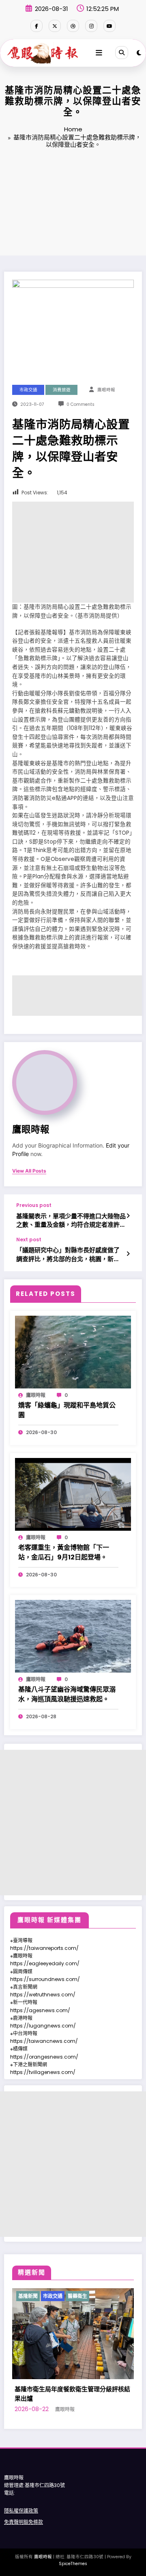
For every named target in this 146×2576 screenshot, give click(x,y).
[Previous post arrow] (128, 1216)
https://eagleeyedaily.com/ (45, 1963)
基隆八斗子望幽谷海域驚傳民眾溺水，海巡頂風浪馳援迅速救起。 (67, 1694)
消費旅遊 (62, 390)
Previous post (34, 1205)
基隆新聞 (43, 2296)
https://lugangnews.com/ (43, 2026)
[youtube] (109, 26)
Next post (29, 1240)
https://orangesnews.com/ (44, 2057)
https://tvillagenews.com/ (43, 2072)
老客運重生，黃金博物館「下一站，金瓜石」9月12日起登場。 (64, 1552)
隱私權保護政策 (21, 2511)
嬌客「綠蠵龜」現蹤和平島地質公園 (67, 1410)
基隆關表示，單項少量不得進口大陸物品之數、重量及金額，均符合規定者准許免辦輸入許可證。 (71, 1220)
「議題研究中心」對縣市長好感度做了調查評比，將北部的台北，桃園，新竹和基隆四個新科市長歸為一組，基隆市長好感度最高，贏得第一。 (68, 1254)
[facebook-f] (36, 26)
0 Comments (81, 404)
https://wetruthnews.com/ (43, 1995)
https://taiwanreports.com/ (44, 1948)
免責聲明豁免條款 (24, 2522)
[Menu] (99, 53)
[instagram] (91, 26)
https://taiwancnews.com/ (44, 2041)
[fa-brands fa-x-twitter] (55, 26)
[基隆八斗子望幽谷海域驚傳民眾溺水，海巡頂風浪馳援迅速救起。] (73, 1636)
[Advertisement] (73, 203)
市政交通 (28, 390)
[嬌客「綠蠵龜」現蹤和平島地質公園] (73, 1351)
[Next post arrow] (128, 1254)
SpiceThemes (73, 2564)
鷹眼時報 (106, 390)
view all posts (29, 1171)
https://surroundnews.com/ (45, 1979)
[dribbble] (73, 26)
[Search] (122, 53)
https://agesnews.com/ (40, 2010)
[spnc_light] (139, 53)
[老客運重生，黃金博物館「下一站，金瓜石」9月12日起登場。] (73, 1494)
